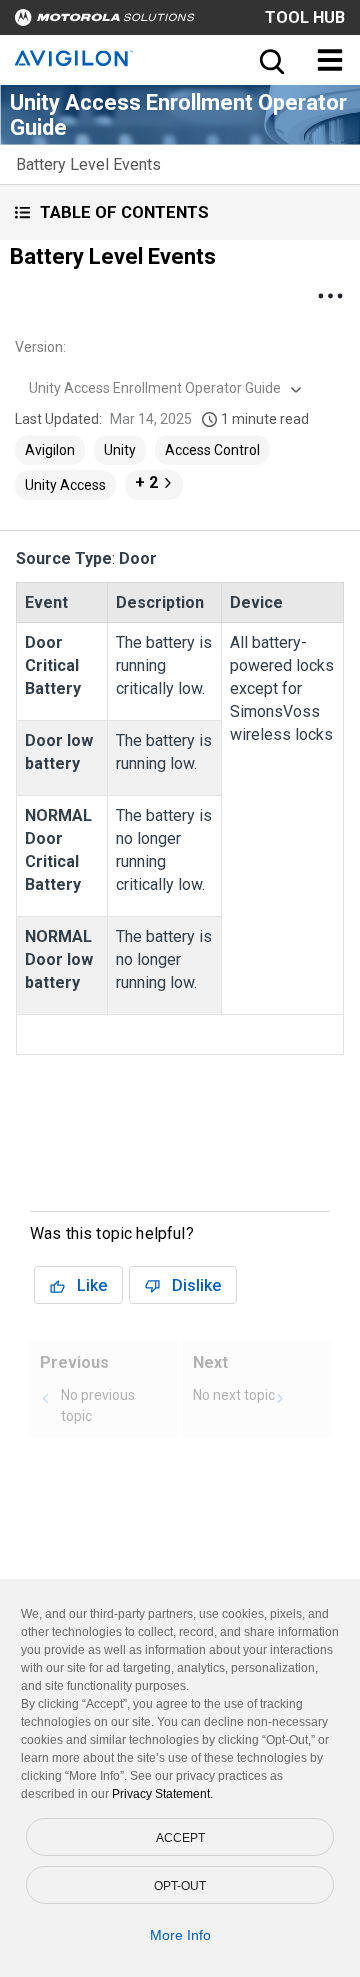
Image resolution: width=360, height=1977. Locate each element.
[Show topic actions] (330, 296)
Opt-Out (180, 1886)
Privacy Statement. (162, 1794)
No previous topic (98, 1405)
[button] (180, 212)
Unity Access (65, 485)
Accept (180, 1838)
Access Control (212, 450)
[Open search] (270, 60)
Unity (120, 450)
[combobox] (163, 388)
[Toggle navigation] (330, 60)
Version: (40, 347)
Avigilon (50, 450)
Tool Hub (305, 17)
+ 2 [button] (146, 482)
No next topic (234, 1395)
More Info (180, 1935)
